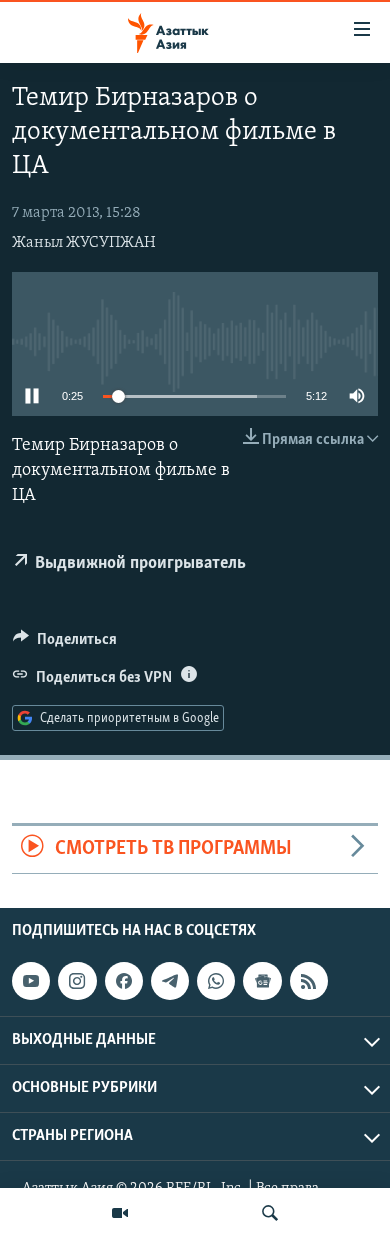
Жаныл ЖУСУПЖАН (84, 243)
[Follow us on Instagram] (77, 981)
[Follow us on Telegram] (170, 981)
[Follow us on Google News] (262, 981)
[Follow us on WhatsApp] (216, 981)
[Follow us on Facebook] (124, 981)
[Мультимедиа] (120, 1213)
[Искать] (270, 1213)
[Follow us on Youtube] (31, 981)
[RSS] (309, 981)
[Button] (65, 644)
